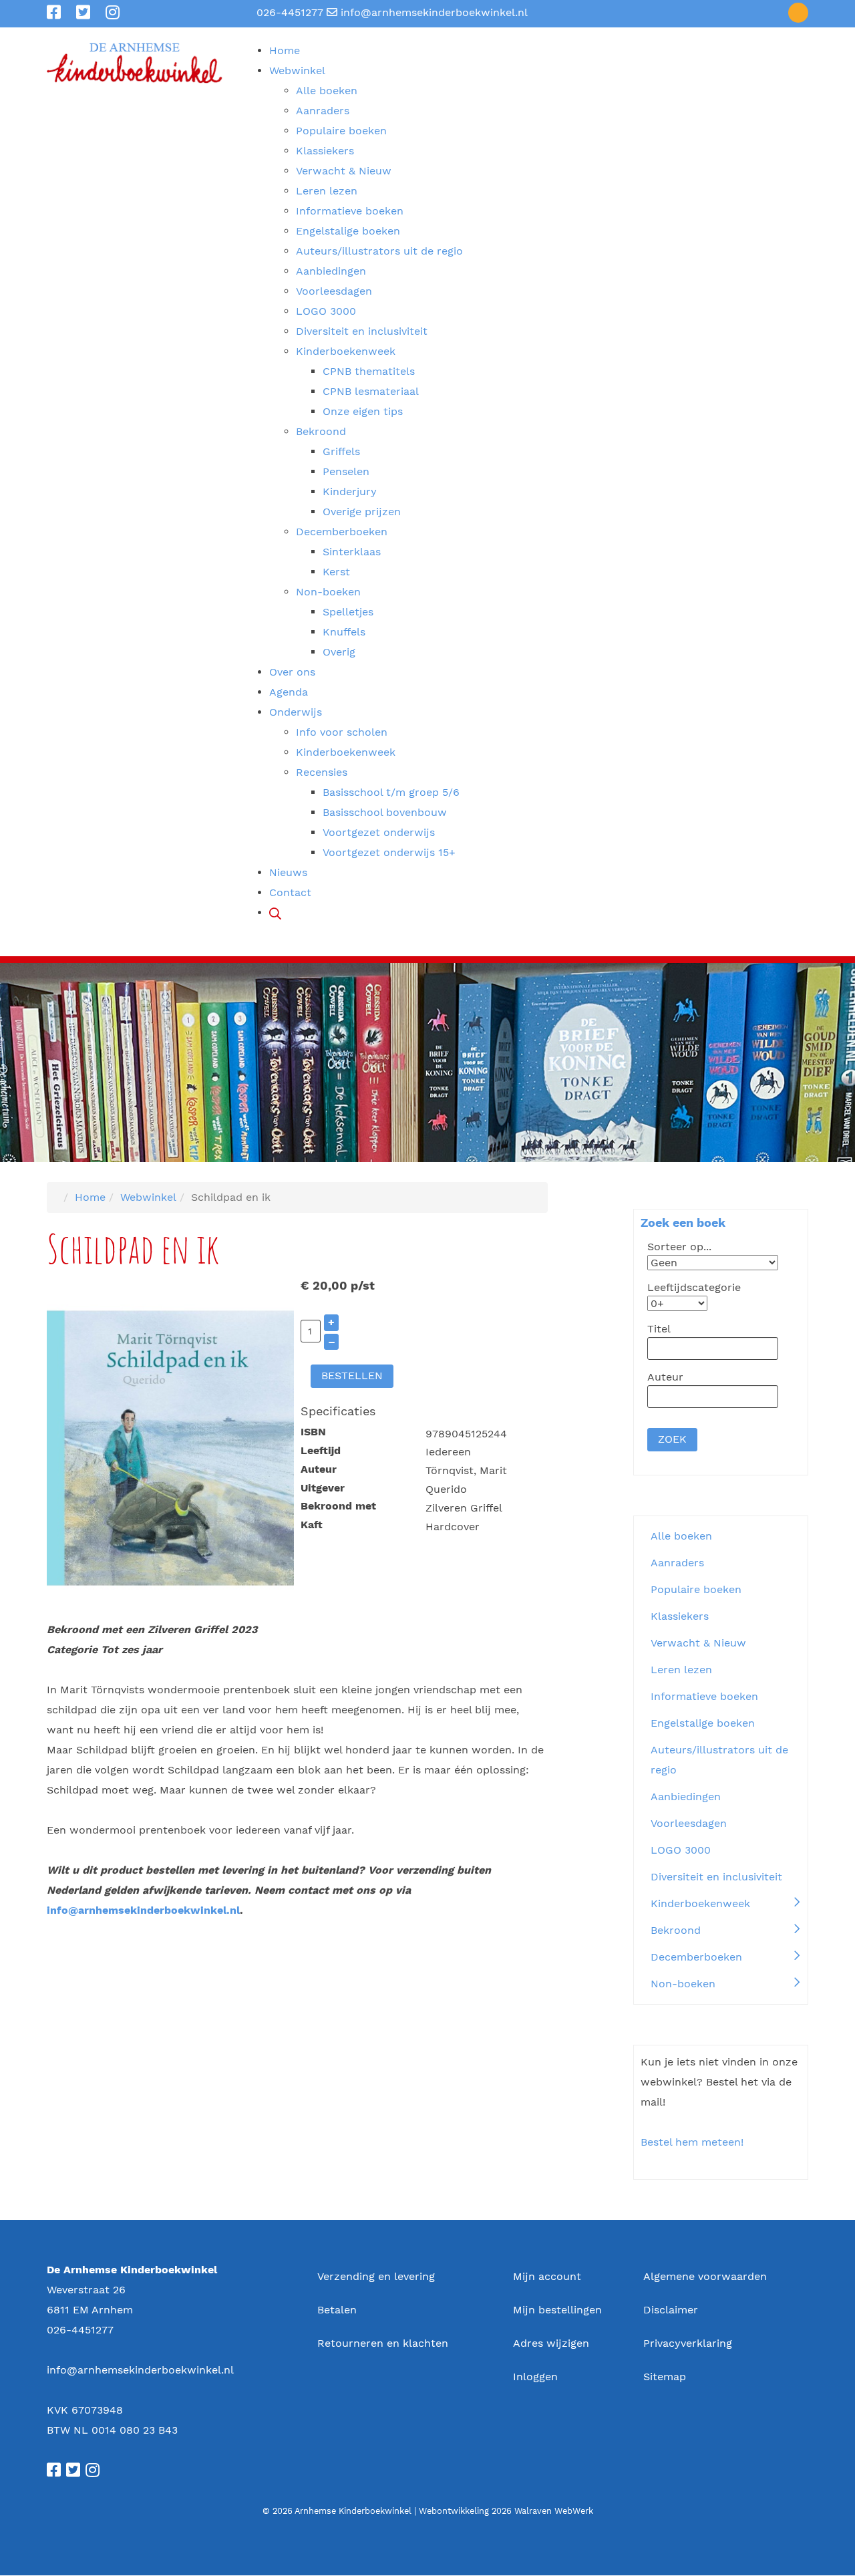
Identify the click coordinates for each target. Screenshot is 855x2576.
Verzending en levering (376, 2276)
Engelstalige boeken (703, 1723)
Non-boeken (683, 1984)
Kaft (312, 1525)
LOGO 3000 (681, 1850)
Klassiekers (680, 1616)
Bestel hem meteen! (692, 2142)
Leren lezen (681, 1670)
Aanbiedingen (686, 1797)
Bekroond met (338, 1506)
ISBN (313, 1432)
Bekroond (676, 1930)
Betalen (337, 2310)
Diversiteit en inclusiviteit (716, 1877)
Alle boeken (681, 1536)
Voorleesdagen (689, 1823)
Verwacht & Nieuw (698, 1643)
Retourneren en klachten (383, 2343)
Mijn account (547, 2276)
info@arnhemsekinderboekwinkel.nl (434, 12)
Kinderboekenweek (700, 1903)
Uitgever (323, 1488)
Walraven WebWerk (554, 2511)
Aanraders (677, 1563)
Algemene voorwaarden (705, 2276)
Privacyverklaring (688, 2343)
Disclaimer (671, 2310)
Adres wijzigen (551, 2343)
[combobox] (713, 1348)
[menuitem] (285, 50)
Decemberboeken (696, 1957)
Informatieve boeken (704, 1696)
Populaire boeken (696, 1589)
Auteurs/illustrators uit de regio (719, 1760)
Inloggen (535, 2377)
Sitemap (665, 2377)
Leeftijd (321, 1450)
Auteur (319, 1469)
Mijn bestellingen (557, 2310)
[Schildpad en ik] (170, 1448)
